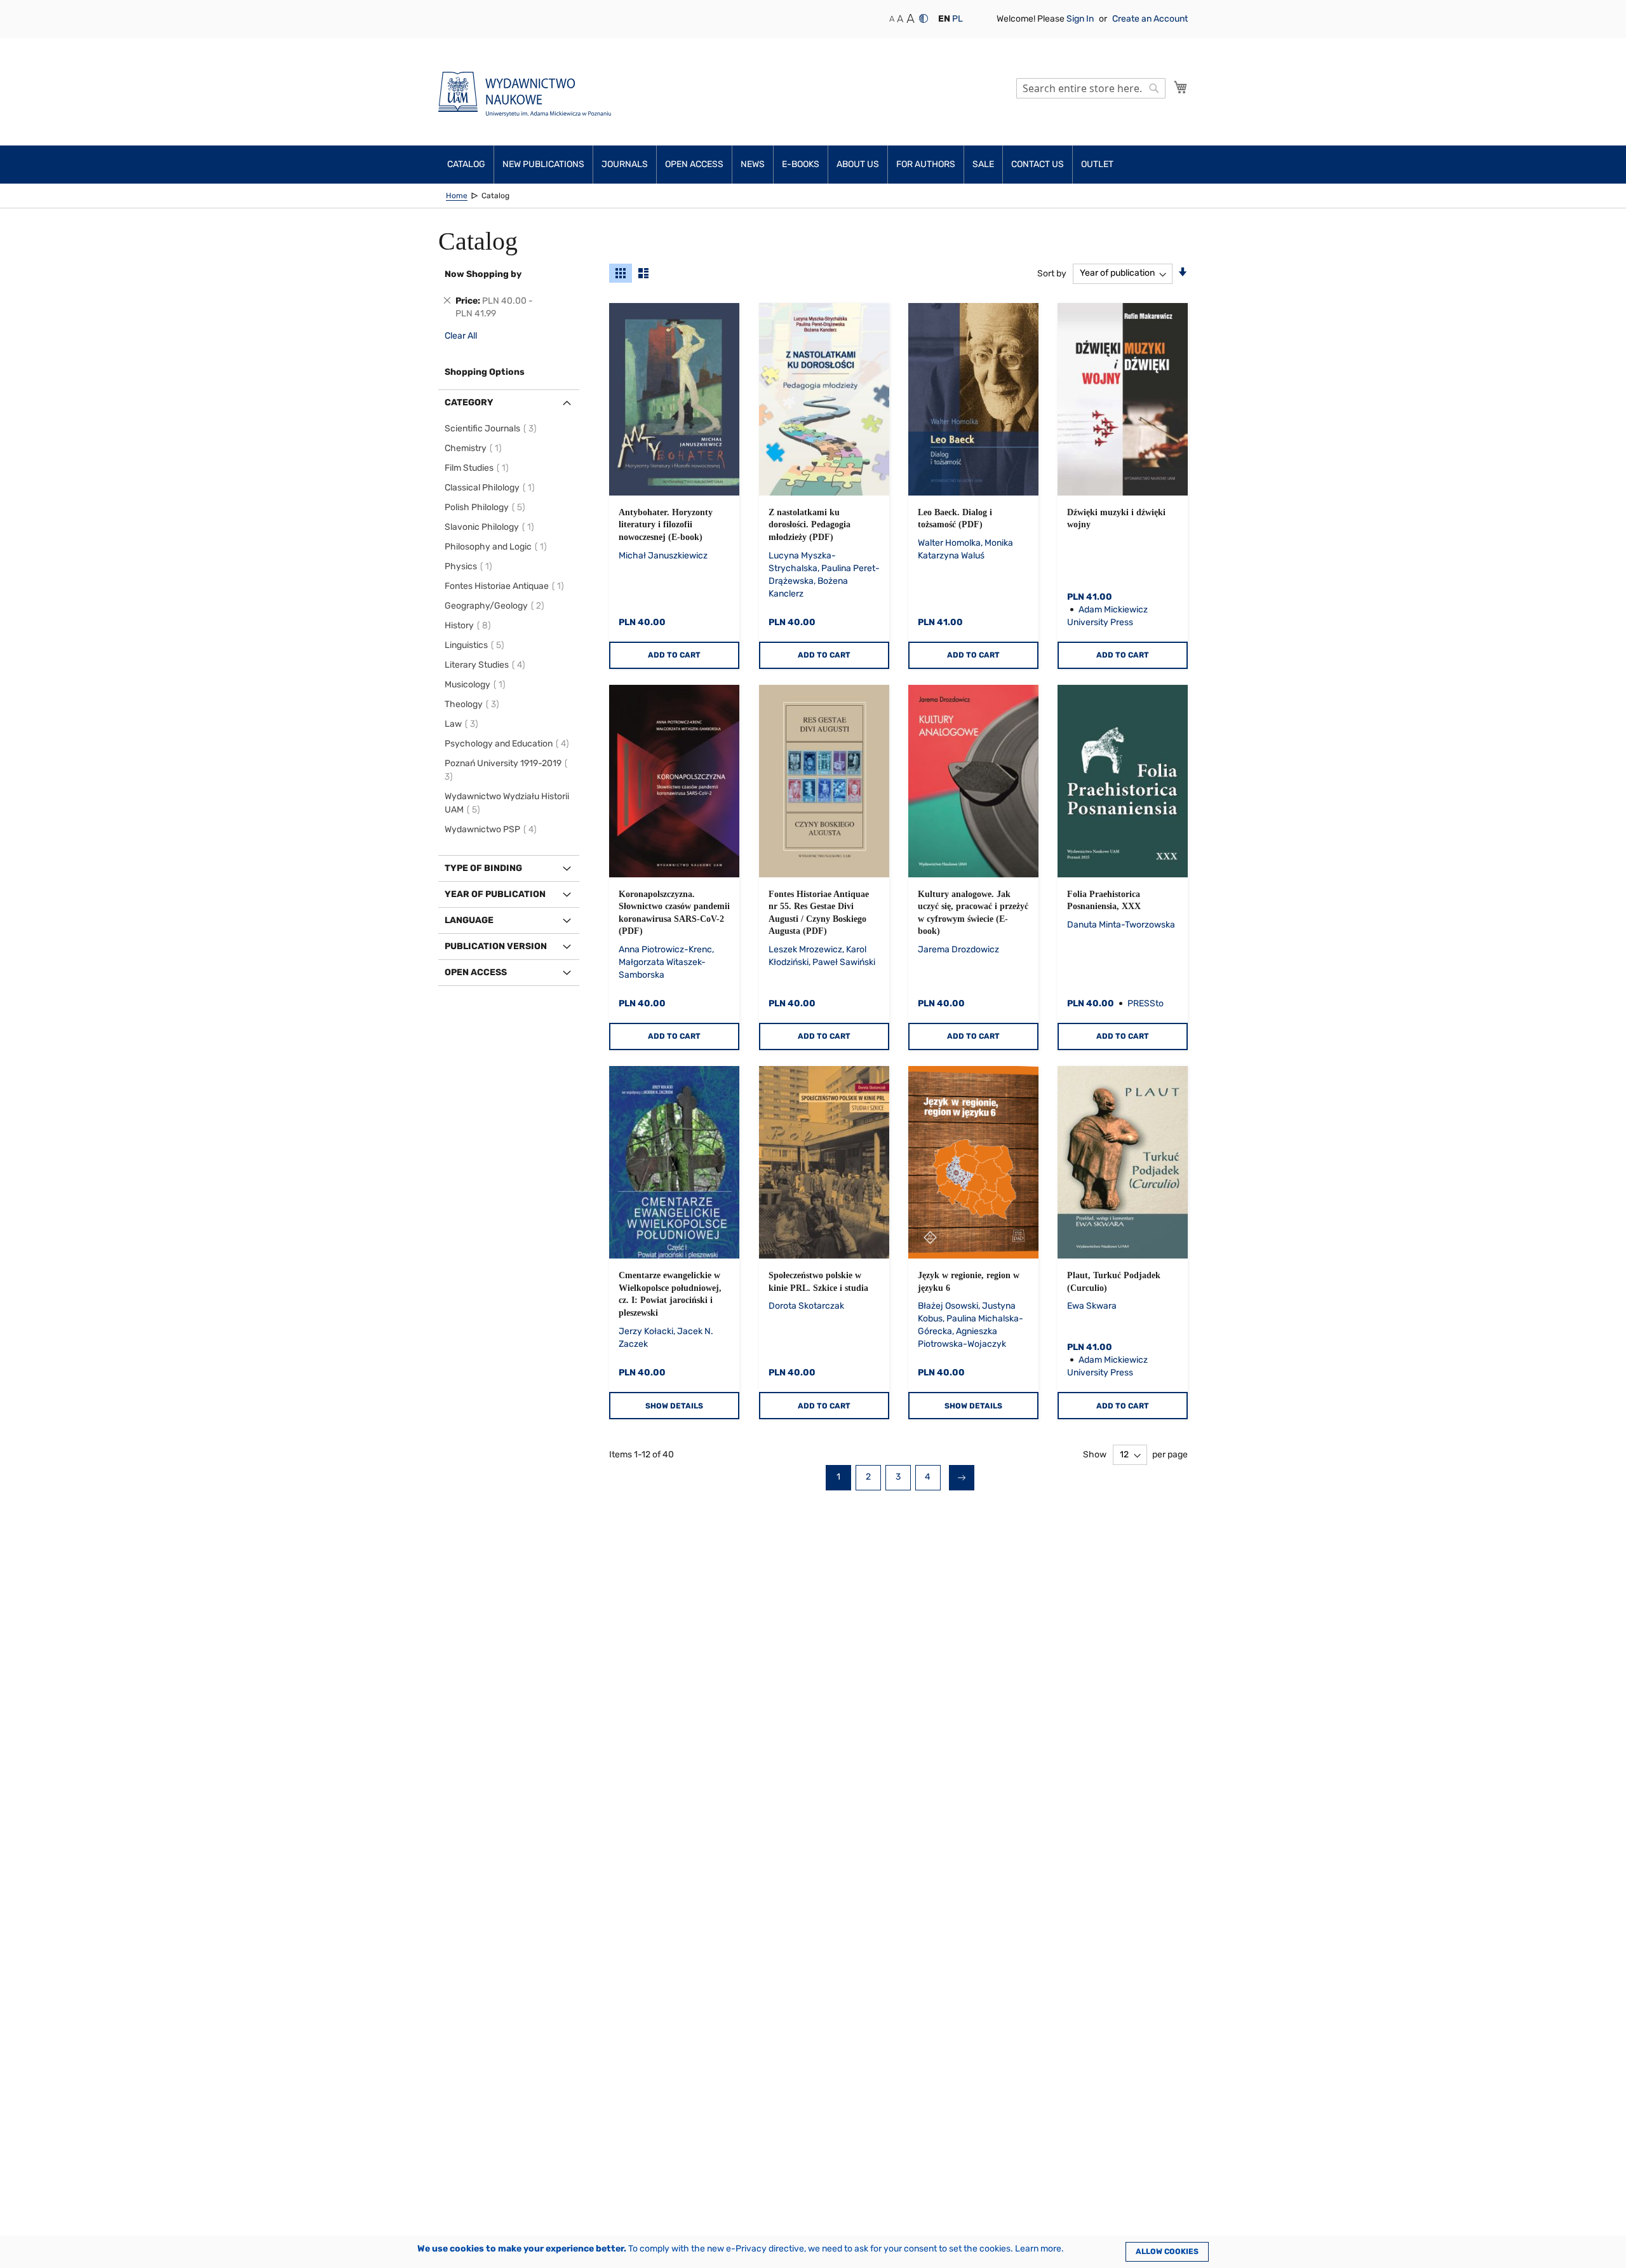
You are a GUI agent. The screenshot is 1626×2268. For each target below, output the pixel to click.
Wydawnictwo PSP (493, 829)
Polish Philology (487, 507)
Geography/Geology (496, 606)
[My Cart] (1181, 87)
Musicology (477, 685)
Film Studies (479, 468)
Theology (474, 704)
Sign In (1081, 19)
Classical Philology (492, 488)
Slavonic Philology (491, 527)
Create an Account (1150, 19)
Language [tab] (469, 920)
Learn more (1038, 2249)
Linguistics (476, 645)
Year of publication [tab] (495, 894)
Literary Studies (487, 665)
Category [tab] (469, 402)
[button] (944, 19)
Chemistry (475, 448)
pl (957, 19)
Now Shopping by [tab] (483, 274)
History (470, 625)
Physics (470, 566)
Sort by (1052, 273)
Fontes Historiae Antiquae (506, 586)
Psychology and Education (509, 744)
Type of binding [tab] (483, 868)
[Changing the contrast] (924, 18)
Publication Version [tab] (496, 946)
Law (463, 724)
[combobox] (1091, 88)
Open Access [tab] (476, 972)
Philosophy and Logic (498, 547)
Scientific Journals (493, 429)
